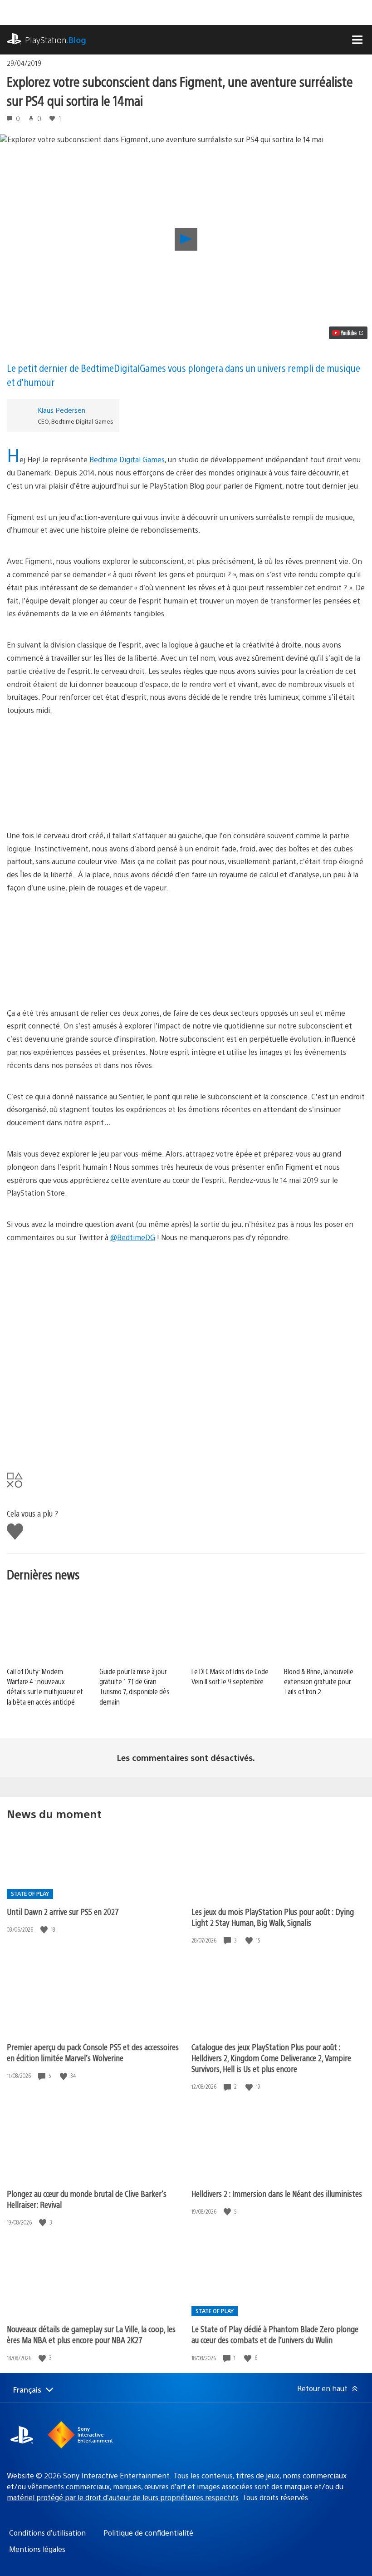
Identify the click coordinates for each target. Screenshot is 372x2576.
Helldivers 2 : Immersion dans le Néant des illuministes (277, 2193)
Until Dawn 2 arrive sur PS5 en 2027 (63, 1911)
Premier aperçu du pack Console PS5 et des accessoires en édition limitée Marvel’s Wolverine (93, 2052)
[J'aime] (45, 1930)
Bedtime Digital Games (127, 459)
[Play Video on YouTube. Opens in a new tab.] (348, 333)
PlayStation (56, 40)
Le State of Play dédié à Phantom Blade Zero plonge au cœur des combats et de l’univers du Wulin (275, 2334)
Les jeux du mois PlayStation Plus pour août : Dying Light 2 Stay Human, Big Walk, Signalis (273, 1917)
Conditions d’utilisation (47, 2533)
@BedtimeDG (133, 1237)
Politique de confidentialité (148, 2533)
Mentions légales (37, 2549)
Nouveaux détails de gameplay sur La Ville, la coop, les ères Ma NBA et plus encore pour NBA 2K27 (91, 2334)
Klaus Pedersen (61, 410)
